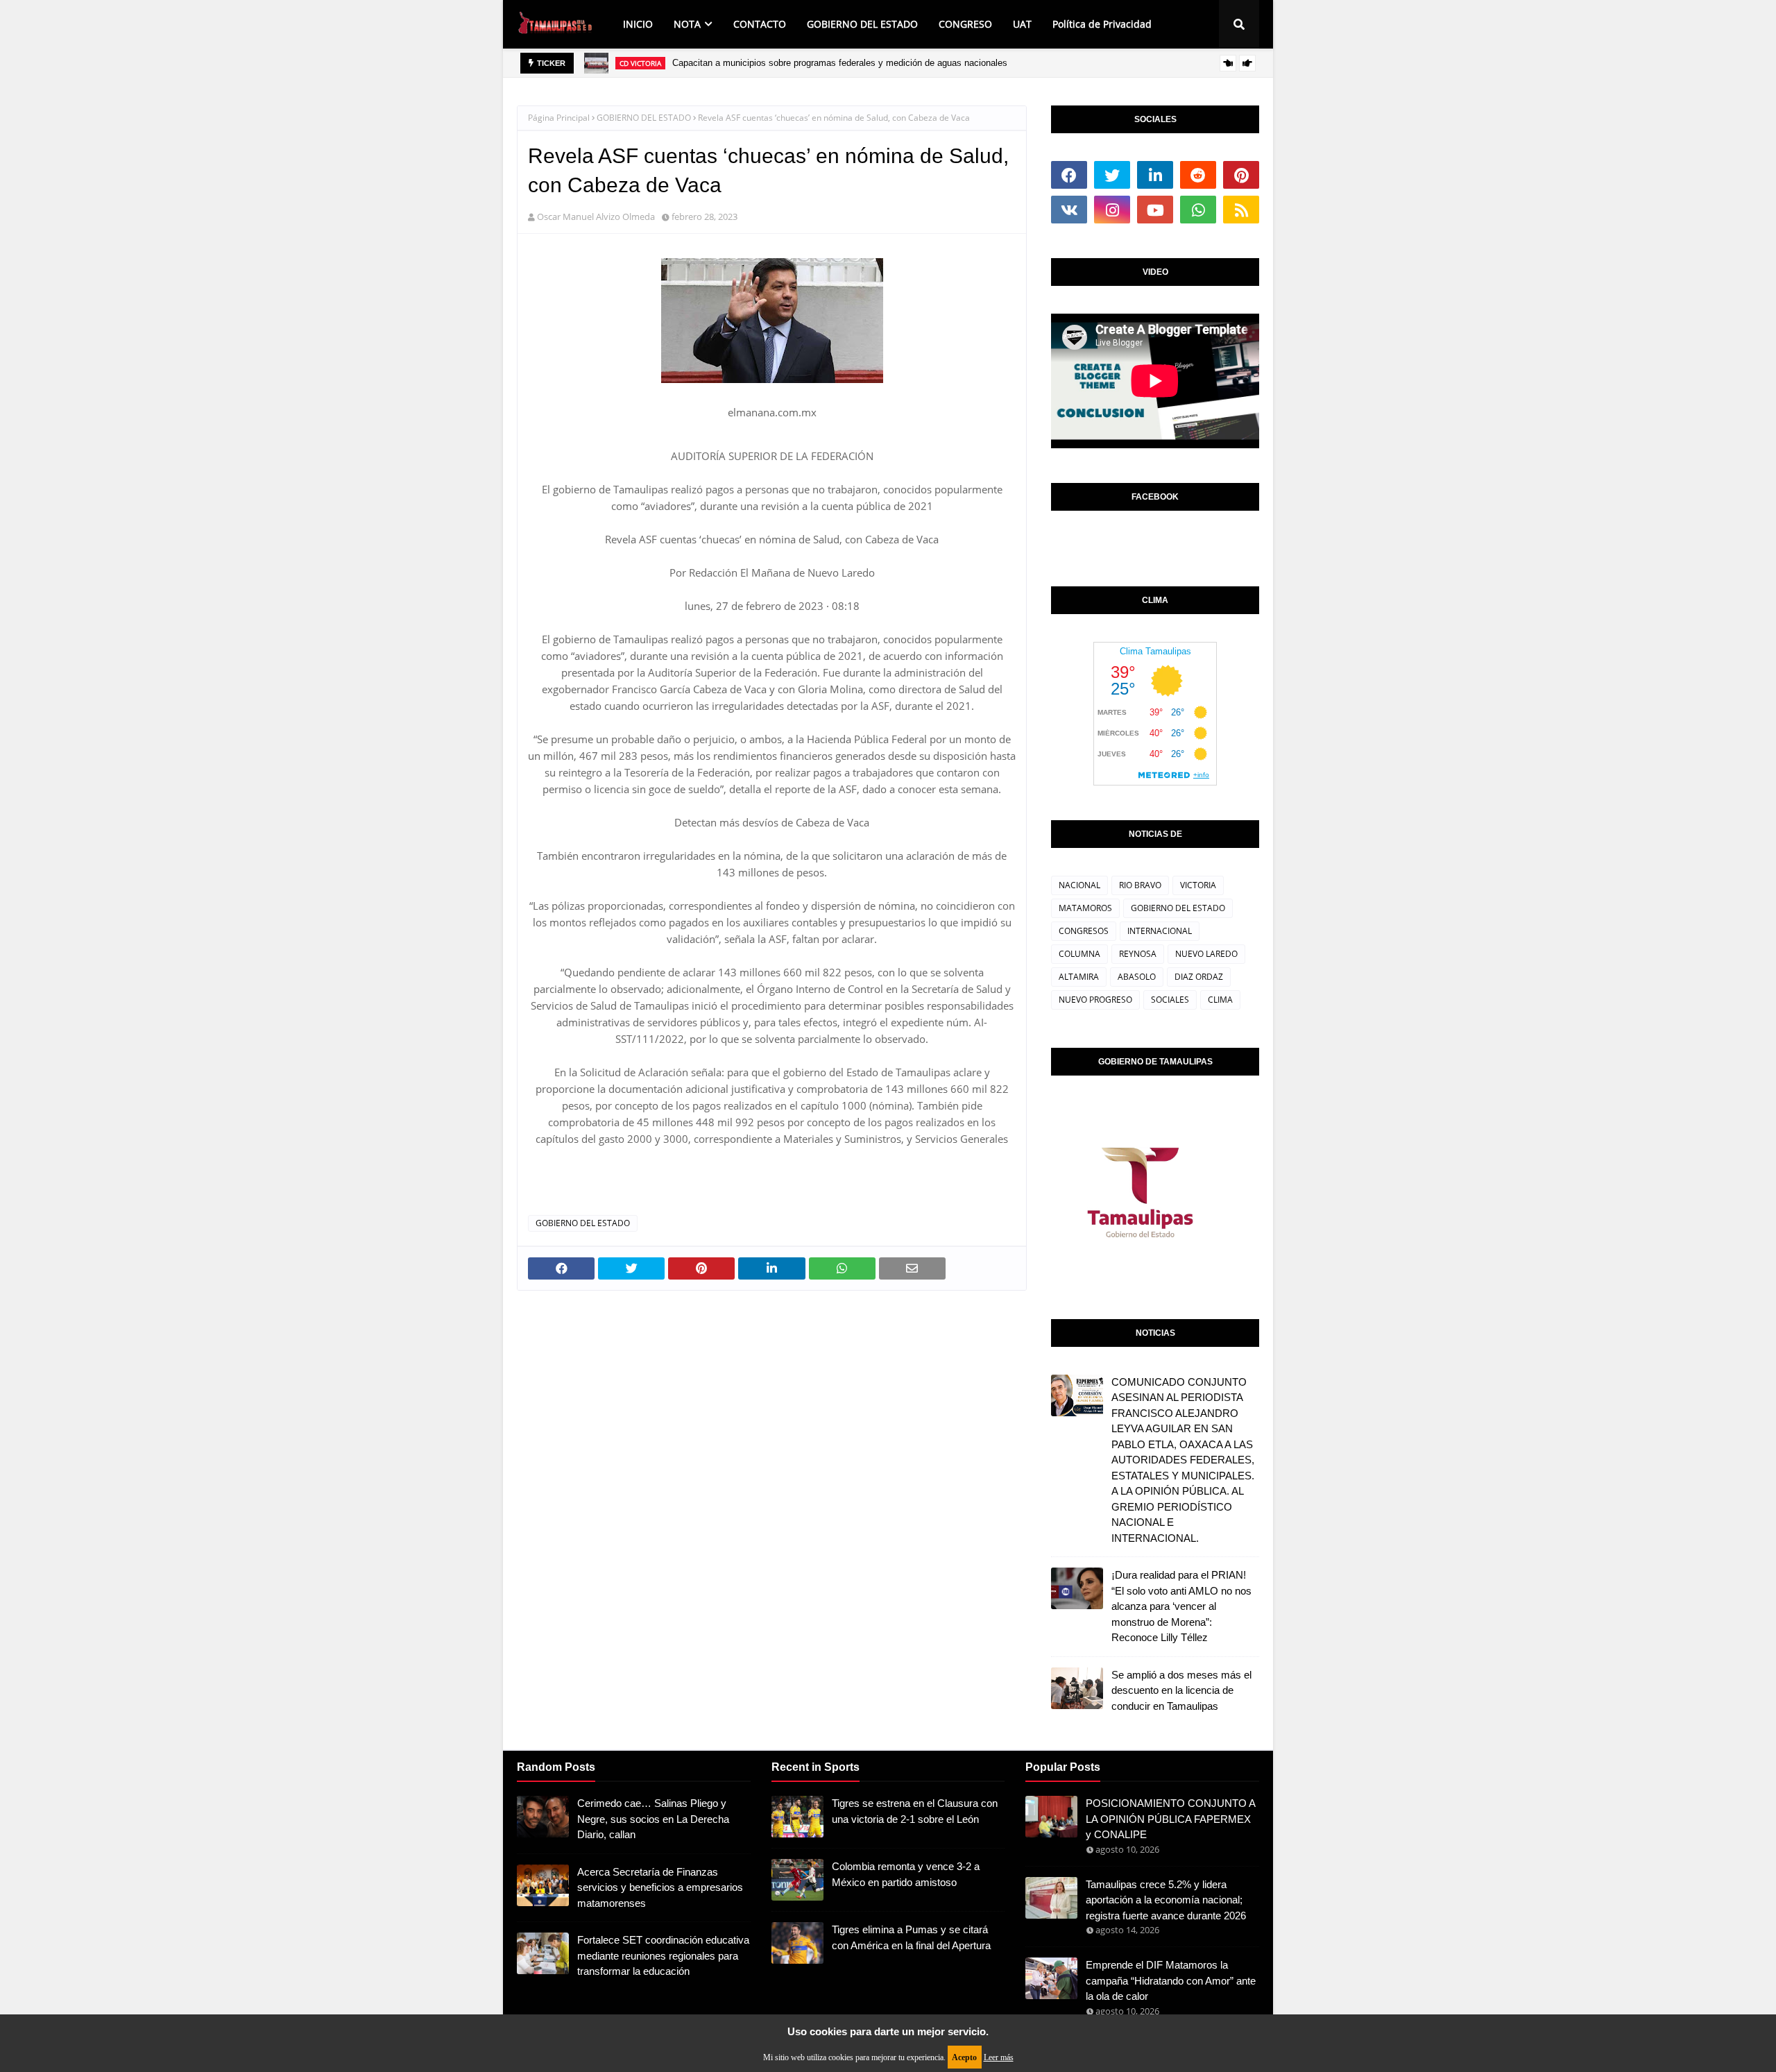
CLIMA (1220, 1000)
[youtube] (1155, 210)
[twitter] (1112, 175)
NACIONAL (1079, 885)
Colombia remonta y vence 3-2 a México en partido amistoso (906, 1874)
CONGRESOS (1084, 931)
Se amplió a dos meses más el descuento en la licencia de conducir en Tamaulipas (1181, 1690)
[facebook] (1069, 175)
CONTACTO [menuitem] (760, 24)
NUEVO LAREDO (1206, 954)
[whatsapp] (1198, 210)
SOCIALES (1170, 1000)
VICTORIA (1198, 885)
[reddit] (1198, 175)
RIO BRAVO (1140, 885)
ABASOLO (1137, 977)
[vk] (1069, 210)
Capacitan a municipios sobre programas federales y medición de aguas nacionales (840, 63)
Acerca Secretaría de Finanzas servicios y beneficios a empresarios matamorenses (660, 1887)
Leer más (999, 2057)
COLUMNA (1079, 954)
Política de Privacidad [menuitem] (1102, 24)
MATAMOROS (1085, 908)
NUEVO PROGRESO (1095, 1000)
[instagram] (1112, 210)
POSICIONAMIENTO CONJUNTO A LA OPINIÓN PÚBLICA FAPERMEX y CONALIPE (1170, 1819)
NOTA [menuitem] (687, 24)
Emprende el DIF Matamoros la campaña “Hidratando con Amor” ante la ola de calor (1171, 1980)
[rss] (1241, 210)
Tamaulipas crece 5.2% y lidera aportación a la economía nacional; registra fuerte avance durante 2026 (1166, 1900)
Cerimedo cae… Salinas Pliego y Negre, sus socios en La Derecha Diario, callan (653, 1819)
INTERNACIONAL (1160, 931)
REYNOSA (1138, 954)
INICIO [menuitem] (638, 24)
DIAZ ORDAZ (1199, 977)
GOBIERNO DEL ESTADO (644, 118)
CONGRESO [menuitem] (965, 24)
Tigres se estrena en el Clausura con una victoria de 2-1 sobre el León (915, 1811)
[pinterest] (1241, 175)
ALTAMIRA (1079, 977)
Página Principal (559, 118)
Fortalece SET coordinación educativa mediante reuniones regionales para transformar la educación (663, 1955)
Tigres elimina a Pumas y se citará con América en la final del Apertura (911, 1937)
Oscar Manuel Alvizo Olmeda (596, 216)
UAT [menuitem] (1022, 24)
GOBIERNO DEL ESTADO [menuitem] (862, 24)
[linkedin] (1155, 175)
